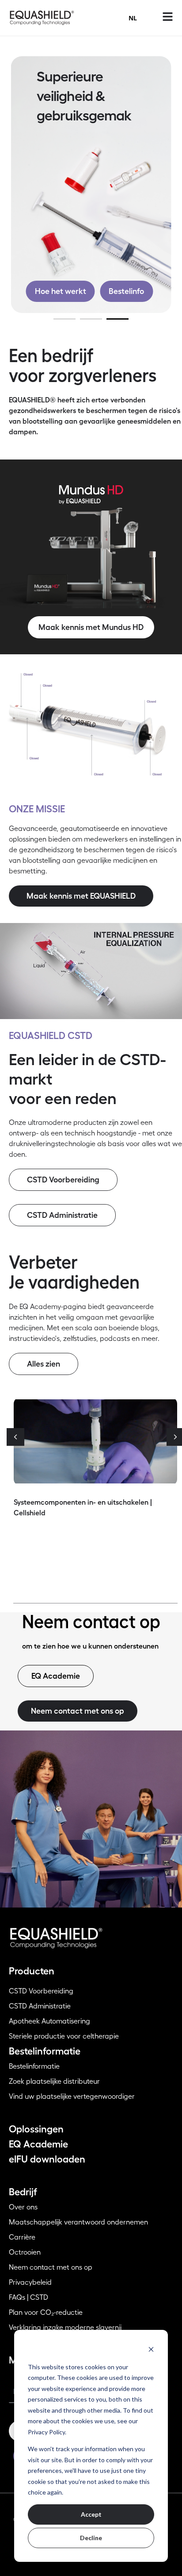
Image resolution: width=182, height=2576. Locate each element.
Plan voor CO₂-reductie (46, 2313)
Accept (91, 2514)
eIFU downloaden (47, 2159)
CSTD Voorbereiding (41, 1991)
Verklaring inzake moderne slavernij (65, 2328)
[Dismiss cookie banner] (151, 2349)
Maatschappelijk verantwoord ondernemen (78, 2222)
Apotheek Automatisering (49, 2021)
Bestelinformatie (45, 2051)
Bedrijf (23, 2192)
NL (133, 18)
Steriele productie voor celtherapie (64, 2036)
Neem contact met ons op (51, 2267)
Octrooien (25, 2252)
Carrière (22, 2237)
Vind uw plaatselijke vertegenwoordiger (72, 2097)
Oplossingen (36, 2129)
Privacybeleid (30, 2282)
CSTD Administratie (40, 2006)
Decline (91, 2538)
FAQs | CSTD (28, 2298)
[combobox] (133, 18)
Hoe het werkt (61, 291)
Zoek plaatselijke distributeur (54, 2082)
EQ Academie (38, 2144)
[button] (15, 1437)
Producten (32, 1971)
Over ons (23, 2207)
